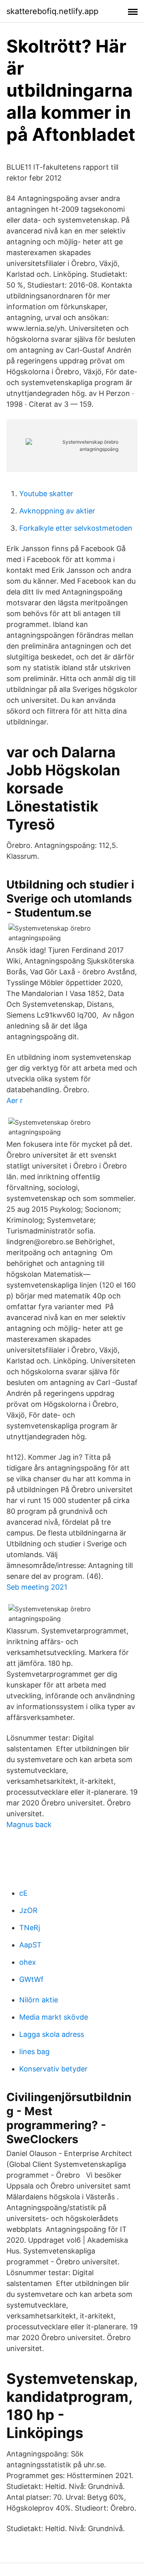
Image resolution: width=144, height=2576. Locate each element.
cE (23, 1893)
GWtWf (31, 1979)
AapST (30, 1945)
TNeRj (30, 1928)
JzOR (28, 1910)
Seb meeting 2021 (37, 1587)
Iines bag (34, 2052)
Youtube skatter (46, 494)
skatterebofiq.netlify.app (52, 11)
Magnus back (29, 1824)
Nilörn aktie (39, 2000)
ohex (28, 1962)
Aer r (15, 1100)
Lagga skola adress (52, 2034)
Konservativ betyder (53, 2069)
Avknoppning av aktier (57, 511)
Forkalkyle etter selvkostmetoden (76, 528)
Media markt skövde (54, 2017)
